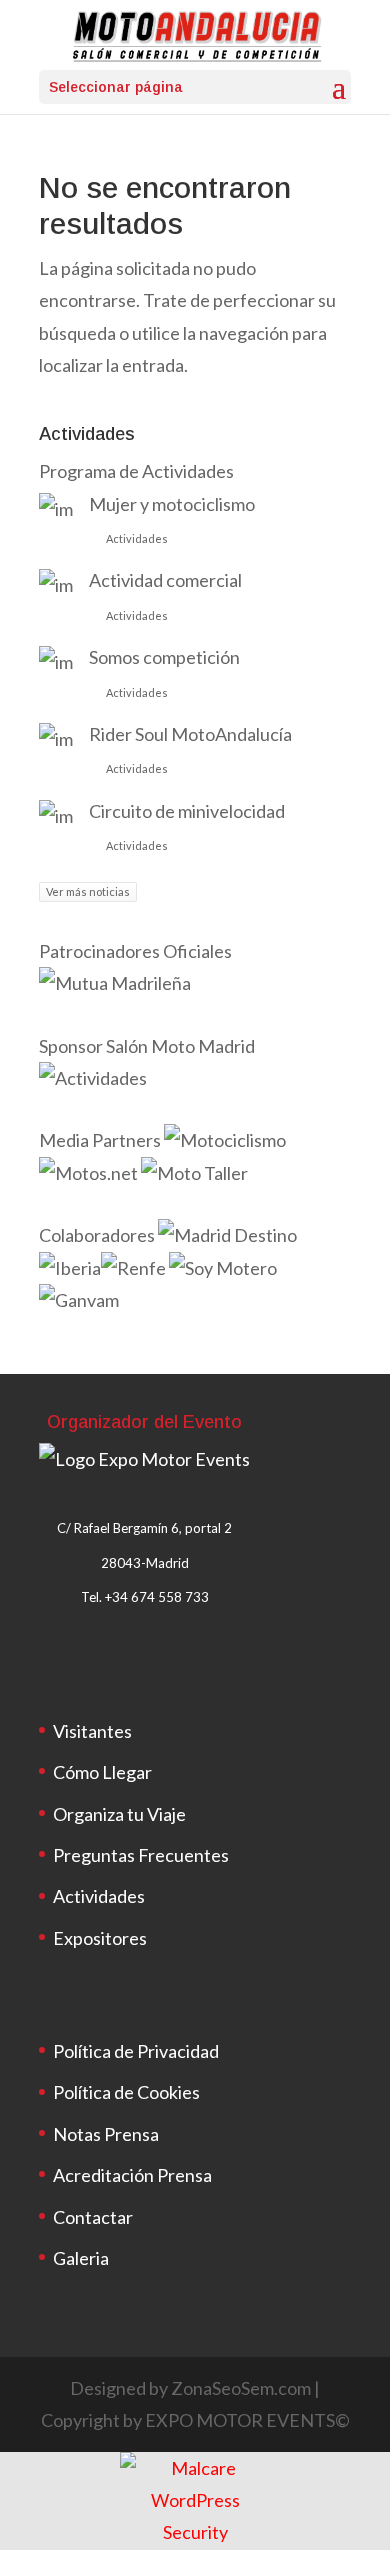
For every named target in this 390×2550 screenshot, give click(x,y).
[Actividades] (93, 1078)
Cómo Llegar (102, 1772)
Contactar (93, 2217)
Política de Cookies (126, 2092)
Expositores (100, 1938)
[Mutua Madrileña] (116, 983)
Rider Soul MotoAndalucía (190, 734)
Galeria (81, 2258)
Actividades (137, 538)
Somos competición (164, 657)
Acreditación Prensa (132, 2175)
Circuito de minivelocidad (187, 811)
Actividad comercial (165, 580)
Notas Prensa (106, 2134)
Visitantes (92, 1731)
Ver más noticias (88, 891)
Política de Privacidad (136, 2051)
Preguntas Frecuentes (141, 1855)
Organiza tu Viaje (119, 1814)
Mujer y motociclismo (172, 504)
